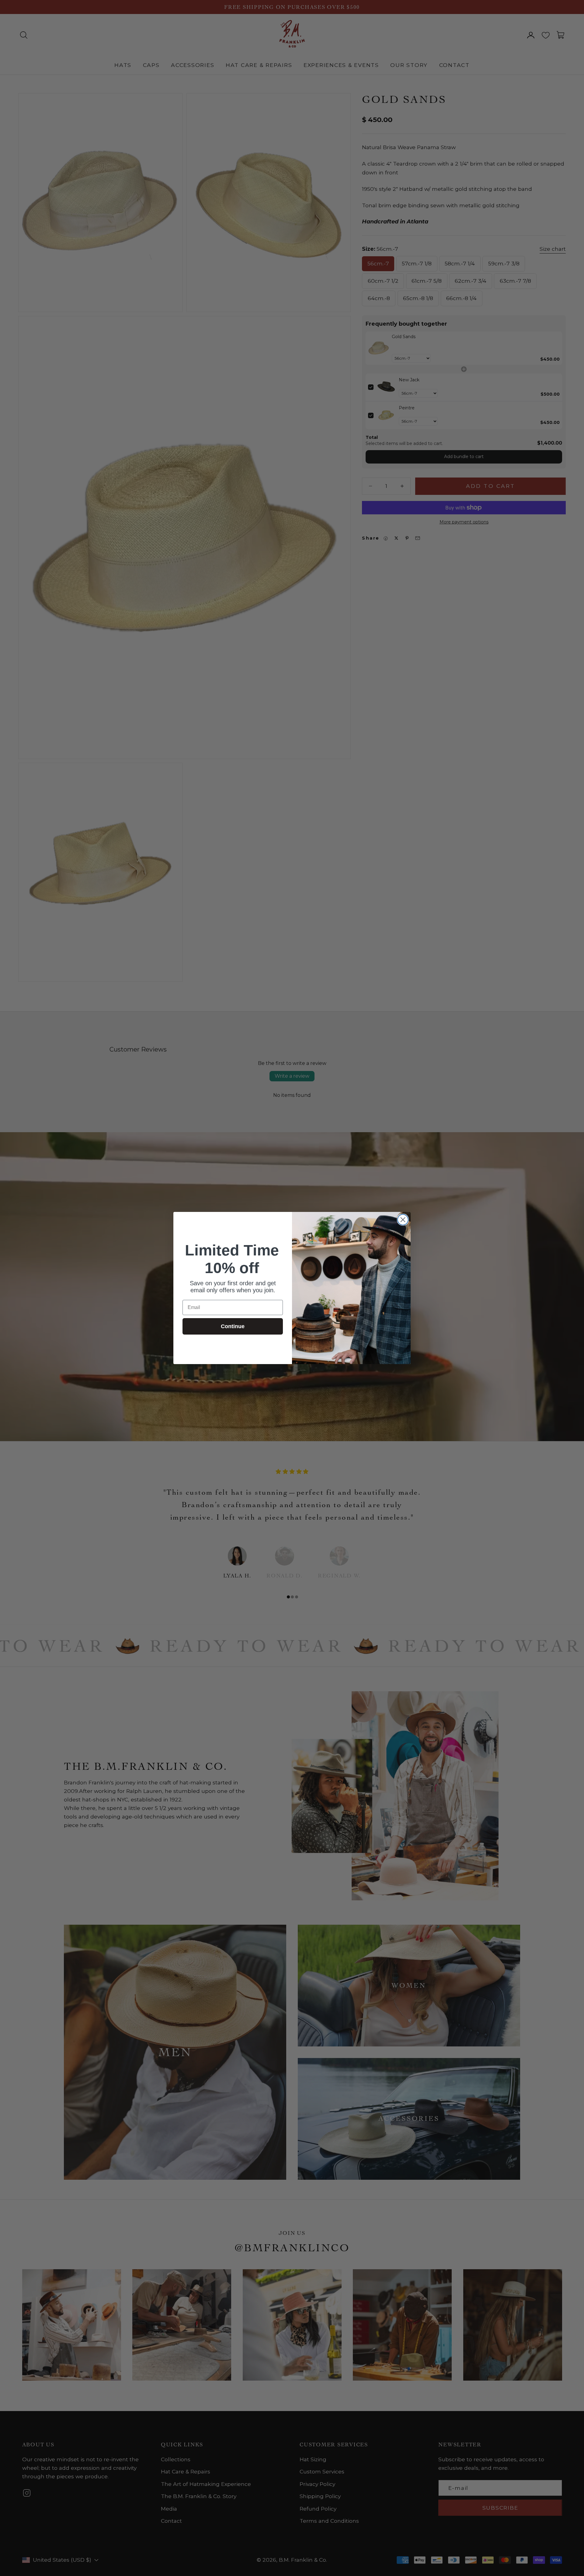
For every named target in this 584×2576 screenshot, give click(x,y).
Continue (233, 1326)
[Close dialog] (403, 1220)
